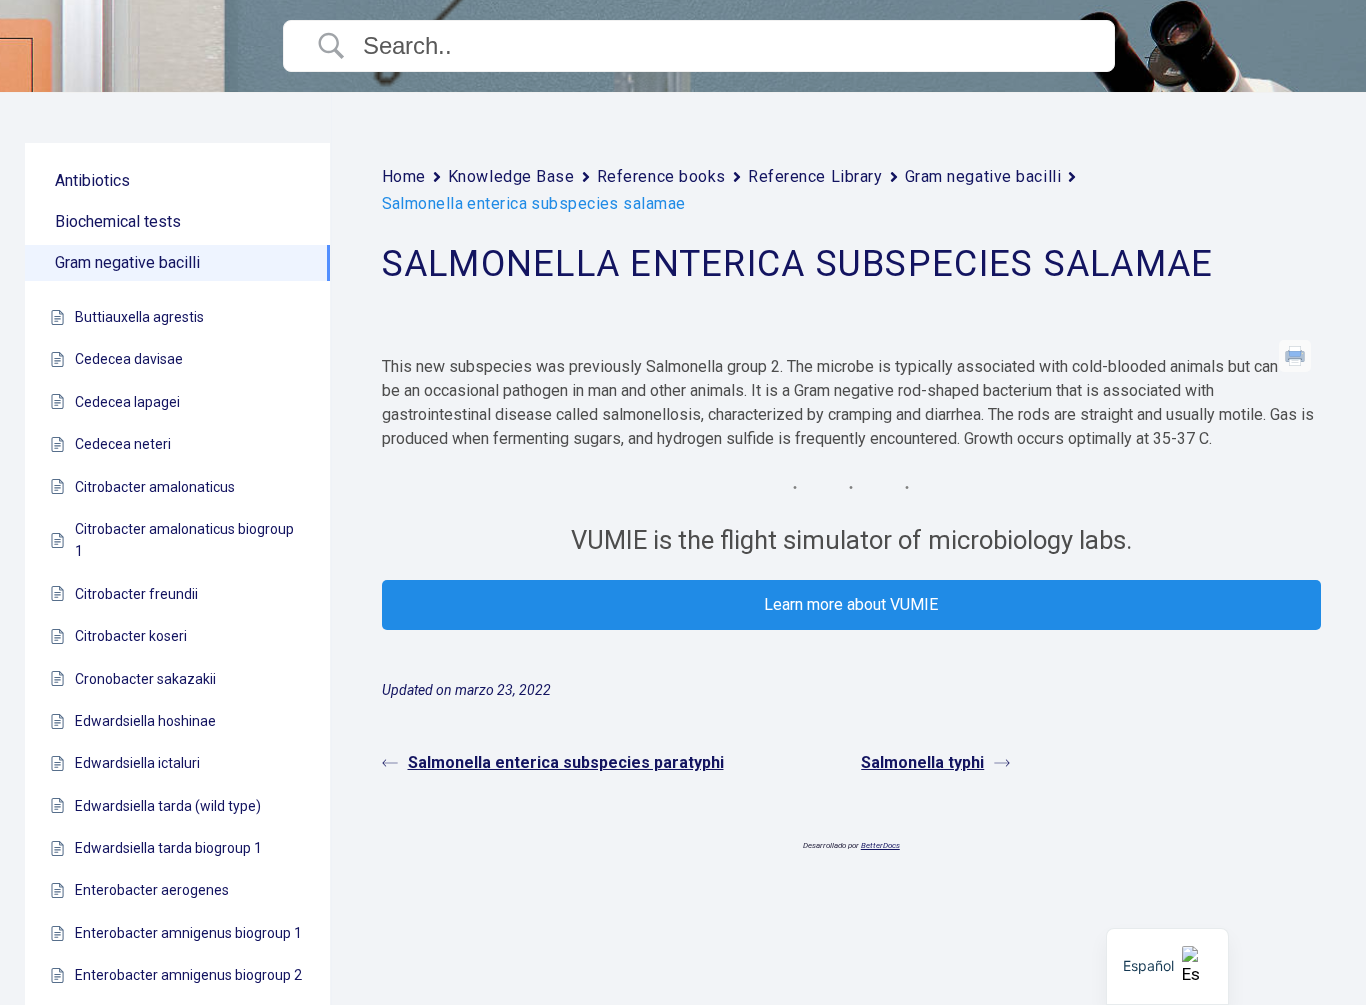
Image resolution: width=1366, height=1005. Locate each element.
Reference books (661, 176)
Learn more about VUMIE (851, 604)
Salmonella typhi (922, 762)
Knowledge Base (511, 176)
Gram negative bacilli (983, 176)
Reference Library (815, 176)
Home (404, 176)
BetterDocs (880, 845)
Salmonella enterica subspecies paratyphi (566, 762)
